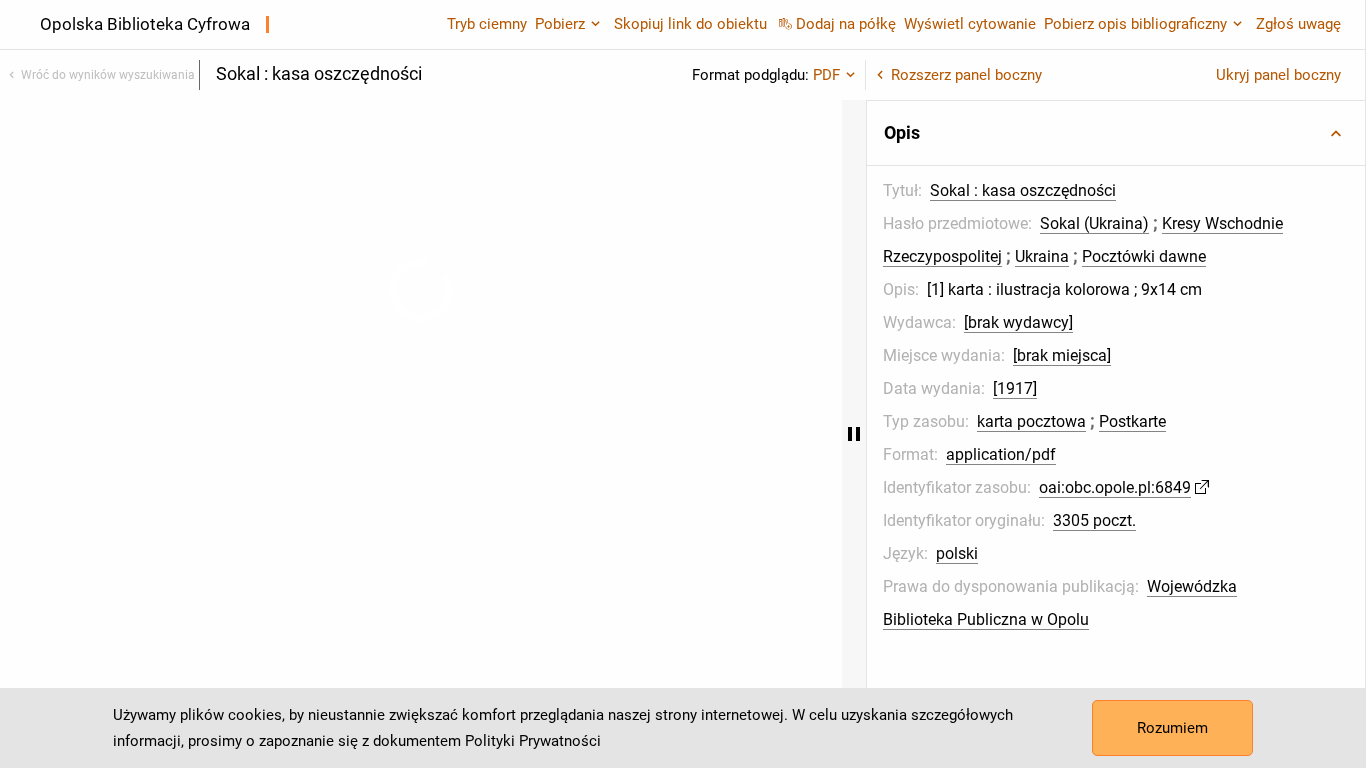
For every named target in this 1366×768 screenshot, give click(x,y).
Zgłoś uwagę (1298, 24)
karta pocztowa (1031, 421)
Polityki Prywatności (533, 741)
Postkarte (1132, 421)
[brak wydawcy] (1018, 322)
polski (957, 553)
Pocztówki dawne (1144, 256)
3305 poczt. (1094, 520)
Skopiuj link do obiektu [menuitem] (690, 24)
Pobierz (560, 24)
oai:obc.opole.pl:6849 (1115, 487)
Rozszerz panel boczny (966, 75)
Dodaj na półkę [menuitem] (846, 24)
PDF (826, 75)
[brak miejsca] (1062, 355)
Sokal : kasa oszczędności (1023, 190)
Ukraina (1042, 256)
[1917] (1015, 388)
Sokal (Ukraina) (1094, 223)
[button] (1116, 133)
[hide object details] (854, 434)
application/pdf (1001, 454)
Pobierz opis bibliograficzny (1135, 24)
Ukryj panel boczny (1278, 75)
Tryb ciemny (487, 24)
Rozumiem (1172, 728)
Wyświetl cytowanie (970, 24)
